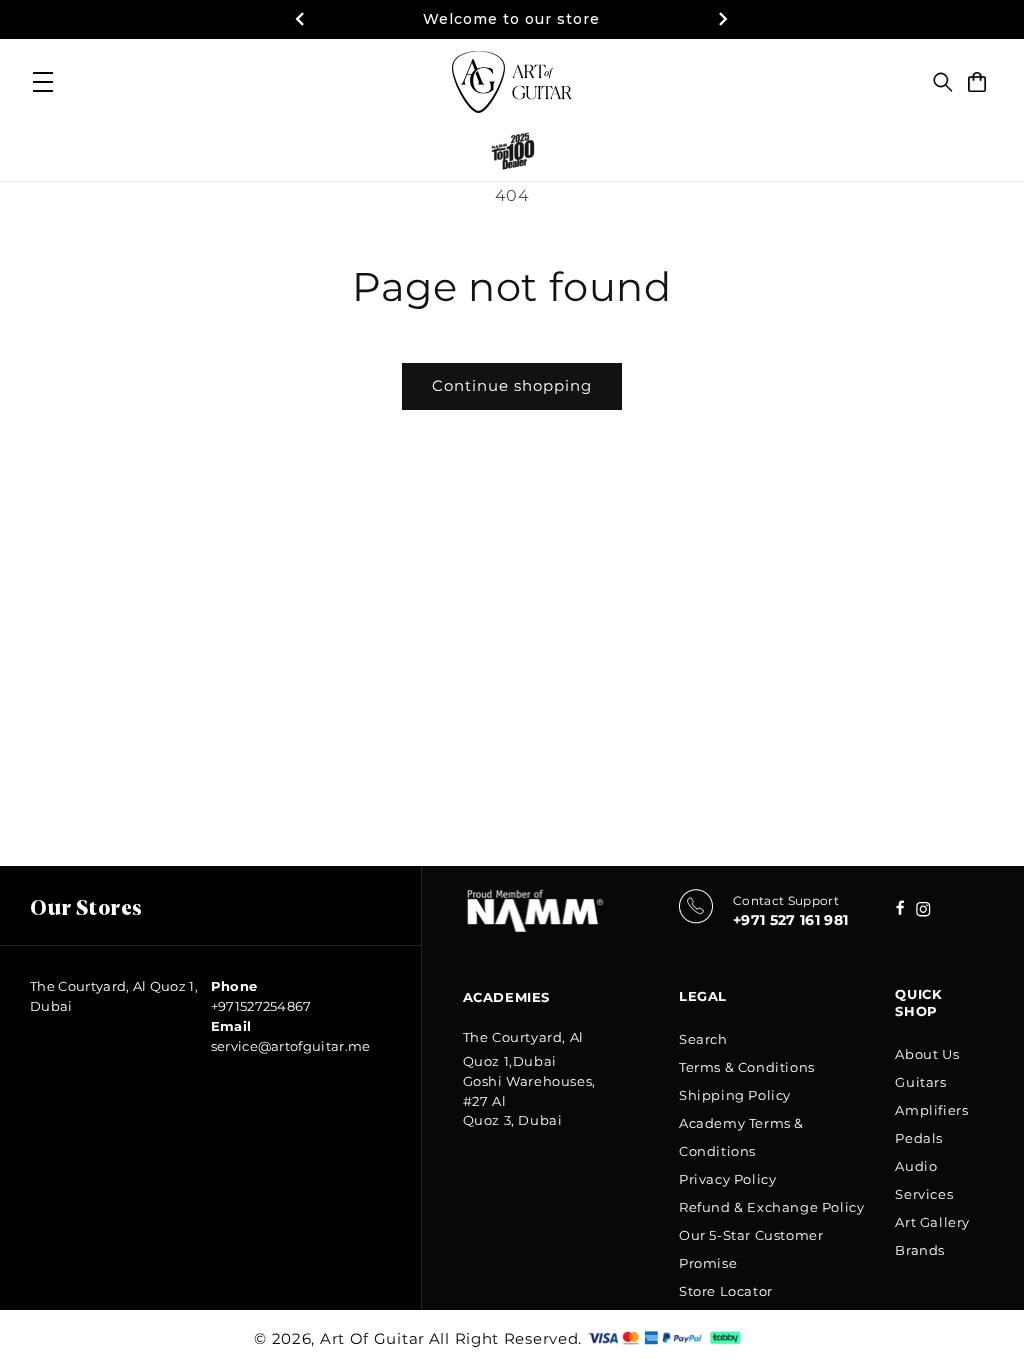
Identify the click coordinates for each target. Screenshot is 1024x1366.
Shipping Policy (735, 1095)
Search (703, 1039)
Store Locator (726, 1291)
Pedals (919, 1138)
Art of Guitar (372, 1338)
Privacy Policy (727, 1179)
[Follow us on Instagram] (900, 909)
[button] (943, 82)
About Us (927, 1054)
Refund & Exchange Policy (771, 1207)
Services (924, 1194)
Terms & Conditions (747, 1067)
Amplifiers (931, 1110)
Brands (920, 1250)
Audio (916, 1166)
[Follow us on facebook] (923, 911)
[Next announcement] (724, 19)
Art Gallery (932, 1222)
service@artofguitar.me (291, 1046)
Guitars (920, 1082)
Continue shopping (512, 385)
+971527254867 (261, 1006)
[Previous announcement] (300, 19)
